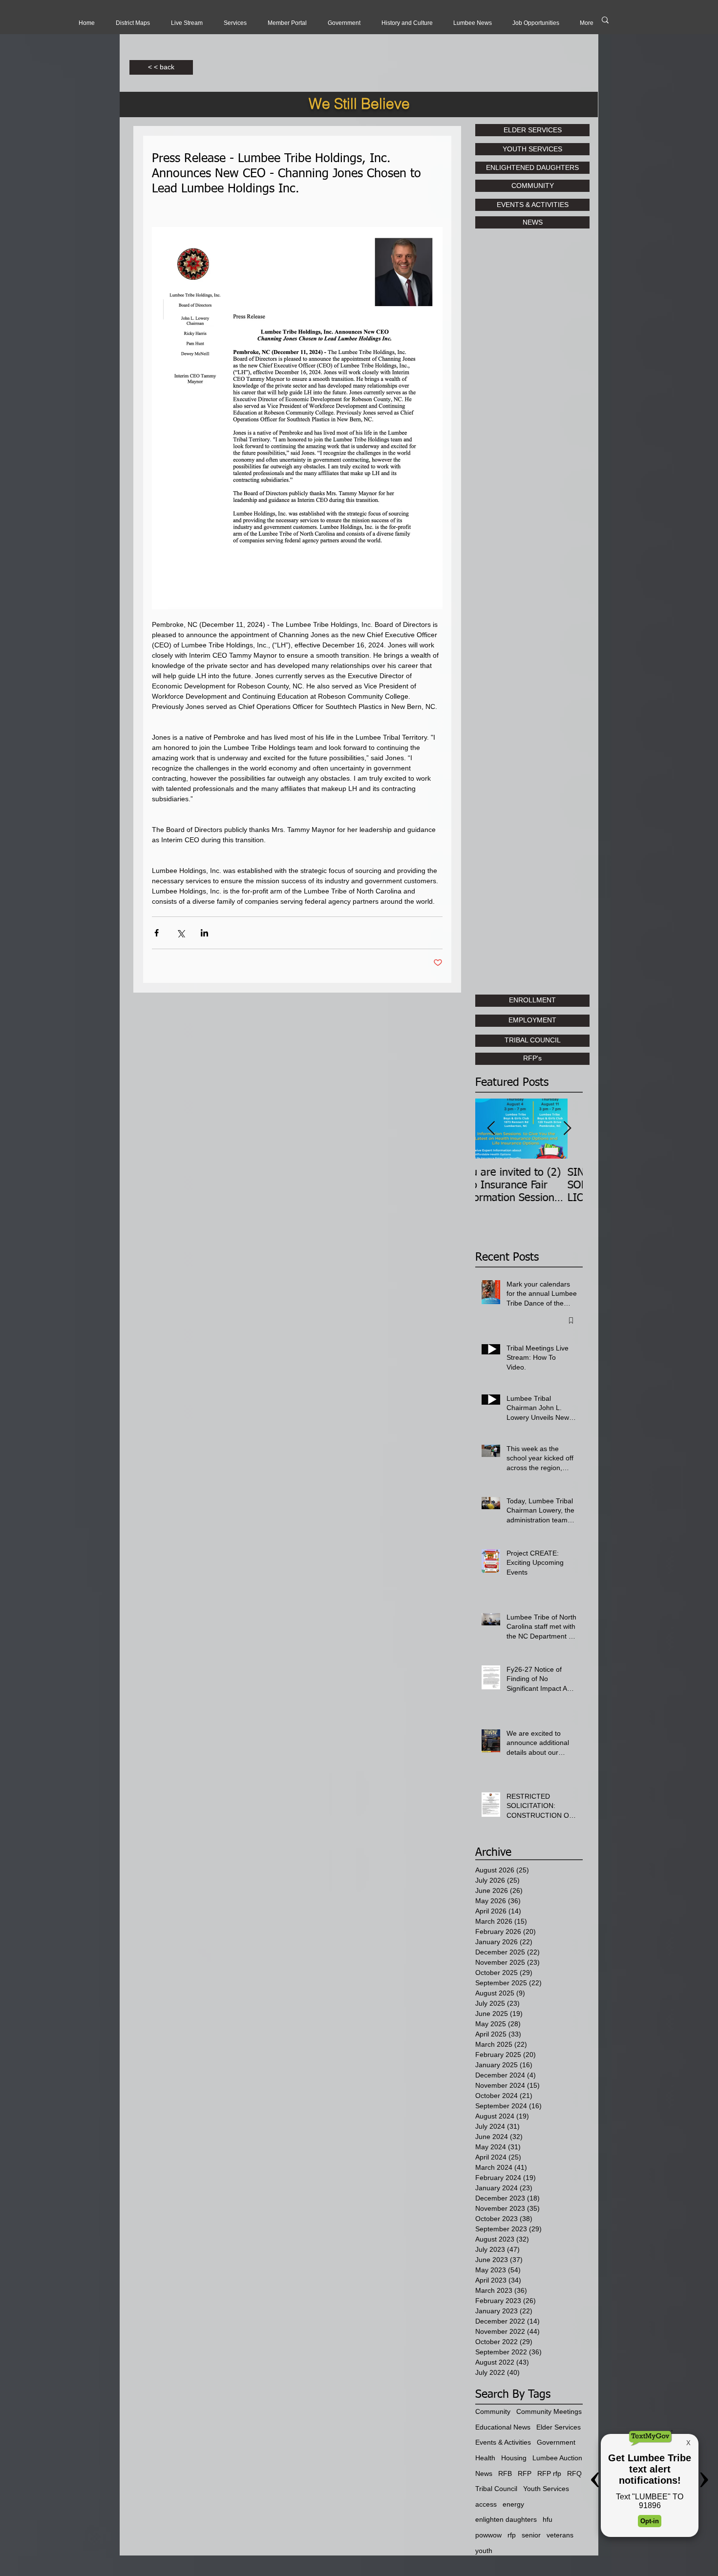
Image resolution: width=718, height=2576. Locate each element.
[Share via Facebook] (157, 933)
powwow (488, 2535)
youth (484, 2551)
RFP (525, 2473)
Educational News (503, 2427)
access (486, 2504)
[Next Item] (567, 1129)
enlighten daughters (506, 2519)
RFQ (574, 2473)
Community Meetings (549, 2411)
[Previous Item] (491, 1129)
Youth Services (546, 2489)
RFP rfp (549, 2473)
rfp (512, 2535)
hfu (548, 2519)
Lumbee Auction (557, 2458)
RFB (505, 2473)
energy (513, 2504)
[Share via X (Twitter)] (180, 933)
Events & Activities (503, 2442)
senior (531, 2535)
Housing (514, 2458)
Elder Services (559, 2427)
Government (556, 2442)
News (484, 2473)
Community (493, 2411)
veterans (560, 2535)
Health (485, 2458)
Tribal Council (496, 2489)
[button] (187, 23)
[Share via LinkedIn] (204, 933)
